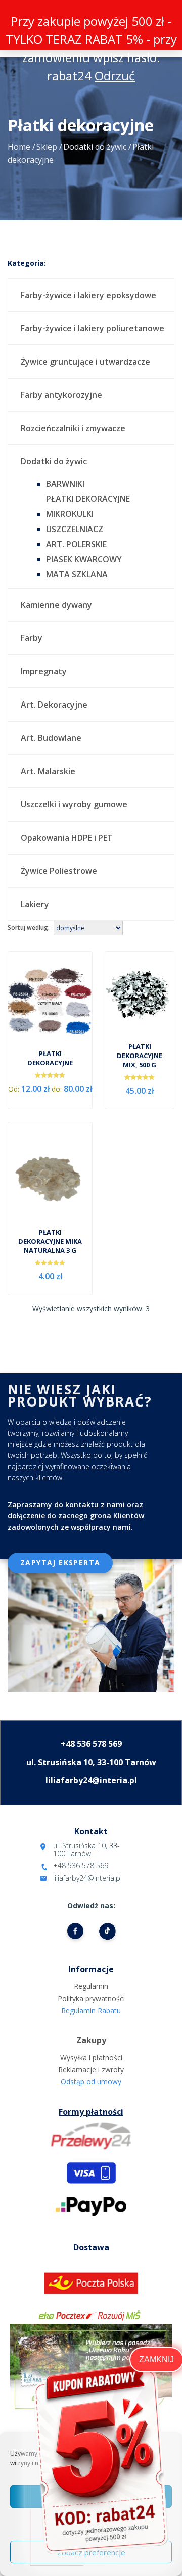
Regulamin (91, 1986)
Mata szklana (77, 574)
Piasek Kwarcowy (84, 559)
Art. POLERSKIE (76, 544)
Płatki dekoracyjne (88, 499)
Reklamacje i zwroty (91, 2069)
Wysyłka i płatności (91, 2057)
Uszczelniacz (75, 529)
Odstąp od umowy (91, 2082)
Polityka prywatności (91, 1998)
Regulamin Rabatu (91, 2010)
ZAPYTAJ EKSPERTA (60, 1563)
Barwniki (65, 484)
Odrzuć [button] (115, 75)
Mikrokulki (70, 514)
